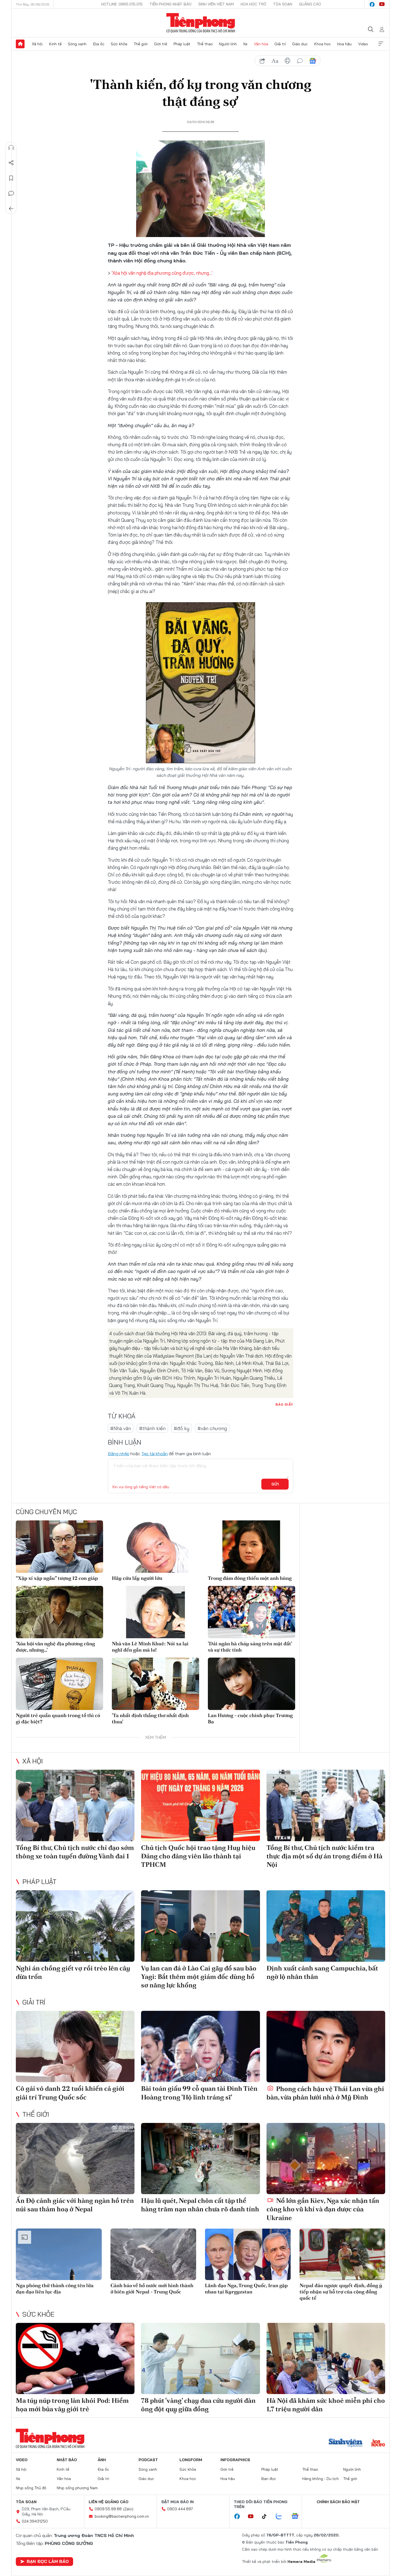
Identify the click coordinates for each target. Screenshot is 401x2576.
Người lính (228, 44)
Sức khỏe (119, 44)
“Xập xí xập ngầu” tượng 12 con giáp (57, 1578)
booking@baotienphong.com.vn (122, 2516)
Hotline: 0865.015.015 (122, 4)
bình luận (300, 61)
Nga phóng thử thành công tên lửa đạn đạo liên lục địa (55, 2289)
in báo (288, 61)
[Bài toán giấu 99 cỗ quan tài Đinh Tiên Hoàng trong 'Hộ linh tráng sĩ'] (200, 2046)
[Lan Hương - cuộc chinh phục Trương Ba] (252, 1684)
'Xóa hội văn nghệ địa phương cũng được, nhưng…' (162, 273)
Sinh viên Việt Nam (216, 4)
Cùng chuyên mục (46, 1512)
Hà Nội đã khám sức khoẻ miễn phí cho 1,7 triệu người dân (326, 2405)
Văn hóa (261, 44)
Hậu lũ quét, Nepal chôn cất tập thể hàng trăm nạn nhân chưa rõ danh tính (200, 2205)
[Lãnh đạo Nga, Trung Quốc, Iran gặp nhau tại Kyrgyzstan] (248, 2254)
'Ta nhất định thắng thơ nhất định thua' (150, 1718)
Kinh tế (55, 44)
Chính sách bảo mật (338, 2502)
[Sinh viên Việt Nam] (346, 2443)
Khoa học (323, 44)
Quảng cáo (310, 4)
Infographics (235, 2460)
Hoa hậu (344, 44)
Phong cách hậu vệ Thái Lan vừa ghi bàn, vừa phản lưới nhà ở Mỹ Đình (325, 2093)
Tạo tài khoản (155, 1454)
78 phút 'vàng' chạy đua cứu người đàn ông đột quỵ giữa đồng (198, 2405)
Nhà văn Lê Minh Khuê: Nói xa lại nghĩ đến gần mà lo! (150, 1647)
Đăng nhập (119, 1454)
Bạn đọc (269, 2479)
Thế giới (141, 44)
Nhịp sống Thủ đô (31, 2488)
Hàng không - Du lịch (321, 2479)
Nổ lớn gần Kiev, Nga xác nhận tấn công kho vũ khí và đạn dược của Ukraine (323, 2209)
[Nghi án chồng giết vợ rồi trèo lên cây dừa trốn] (75, 1926)
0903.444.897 (180, 2509)
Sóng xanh (77, 44)
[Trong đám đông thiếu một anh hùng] (252, 1547)
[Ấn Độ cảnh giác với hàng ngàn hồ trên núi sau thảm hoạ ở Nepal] (75, 2159)
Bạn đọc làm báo (48, 2561)
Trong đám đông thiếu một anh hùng (250, 1578)
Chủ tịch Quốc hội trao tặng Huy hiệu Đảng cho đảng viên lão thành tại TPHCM (198, 1856)
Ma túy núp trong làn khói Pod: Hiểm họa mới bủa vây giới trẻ (72, 2405)
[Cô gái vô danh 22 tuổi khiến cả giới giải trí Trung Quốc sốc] (75, 2046)
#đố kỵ (182, 1428)
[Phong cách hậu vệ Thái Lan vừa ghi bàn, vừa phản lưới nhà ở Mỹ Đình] (326, 2046)
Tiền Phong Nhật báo (170, 4)
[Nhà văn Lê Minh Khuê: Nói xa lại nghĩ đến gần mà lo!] (155, 1612)
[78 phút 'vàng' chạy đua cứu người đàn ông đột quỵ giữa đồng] (200, 2358)
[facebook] (372, 4)
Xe (245, 44)
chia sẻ (262, 61)
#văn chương (212, 1428)
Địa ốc (99, 44)
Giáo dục (300, 44)
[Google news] (298, 2517)
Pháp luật (182, 44)
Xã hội (37, 44)
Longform (191, 2460)
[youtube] (382, 4)
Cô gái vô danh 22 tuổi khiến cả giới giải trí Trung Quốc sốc (70, 2093)
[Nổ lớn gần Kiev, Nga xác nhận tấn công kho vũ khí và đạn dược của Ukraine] (326, 2159)
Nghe (11, 148)
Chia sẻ (11, 163)
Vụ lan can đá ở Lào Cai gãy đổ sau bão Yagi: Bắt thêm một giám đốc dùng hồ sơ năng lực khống (199, 1977)
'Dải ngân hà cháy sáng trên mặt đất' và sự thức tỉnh (250, 1647)
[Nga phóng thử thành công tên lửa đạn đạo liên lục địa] (59, 2254)
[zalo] (282, 2517)
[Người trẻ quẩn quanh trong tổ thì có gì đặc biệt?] (59, 1684)
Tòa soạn (283, 4)
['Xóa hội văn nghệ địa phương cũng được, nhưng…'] (59, 1612)
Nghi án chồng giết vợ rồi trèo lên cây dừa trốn (73, 1972)
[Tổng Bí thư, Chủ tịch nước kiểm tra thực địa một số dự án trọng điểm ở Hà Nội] (326, 1805)
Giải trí (280, 44)
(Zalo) (128, 2509)
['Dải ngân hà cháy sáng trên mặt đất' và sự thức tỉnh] (252, 1612)
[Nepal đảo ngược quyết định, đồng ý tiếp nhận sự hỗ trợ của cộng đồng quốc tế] (342, 2254)
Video (363, 44)
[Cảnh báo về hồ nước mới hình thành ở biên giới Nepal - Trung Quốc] (153, 2254)
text (275, 61)
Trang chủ (20, 44)
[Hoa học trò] (378, 2443)
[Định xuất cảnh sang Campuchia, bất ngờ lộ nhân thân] (326, 1926)
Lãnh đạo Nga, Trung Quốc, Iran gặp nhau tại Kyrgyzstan (246, 2289)
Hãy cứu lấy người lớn (137, 1578)
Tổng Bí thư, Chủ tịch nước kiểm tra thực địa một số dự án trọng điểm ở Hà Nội (324, 1856)
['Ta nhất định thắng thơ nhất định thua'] (155, 1684)
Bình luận (11, 193)
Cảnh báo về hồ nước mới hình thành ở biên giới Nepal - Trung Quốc (152, 2289)
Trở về (11, 209)
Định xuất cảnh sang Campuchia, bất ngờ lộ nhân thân (322, 1972)
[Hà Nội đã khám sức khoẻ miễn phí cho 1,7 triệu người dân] (326, 2358)
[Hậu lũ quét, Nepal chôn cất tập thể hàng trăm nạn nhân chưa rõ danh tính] (200, 2159)
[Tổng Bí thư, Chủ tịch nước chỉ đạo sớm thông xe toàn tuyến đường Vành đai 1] (75, 1805)
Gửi (275, 1484)
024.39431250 (35, 2521)
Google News (313, 61)
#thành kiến (152, 1428)
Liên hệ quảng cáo (109, 2502)
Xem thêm (381, 44)
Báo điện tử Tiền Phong (201, 23)
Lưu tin (11, 178)
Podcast (148, 2460)
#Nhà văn (121, 1428)
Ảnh (102, 2460)
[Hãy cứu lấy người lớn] (155, 1547)
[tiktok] (267, 2517)
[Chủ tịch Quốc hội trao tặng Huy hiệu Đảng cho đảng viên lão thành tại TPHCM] (200, 1805)
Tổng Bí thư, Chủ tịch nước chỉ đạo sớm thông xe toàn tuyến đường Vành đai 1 (75, 1852)
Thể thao (205, 44)
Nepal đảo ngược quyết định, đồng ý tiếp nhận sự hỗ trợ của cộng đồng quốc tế (341, 2292)
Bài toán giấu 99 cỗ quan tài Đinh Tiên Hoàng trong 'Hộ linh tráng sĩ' (199, 2093)
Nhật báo (67, 2460)
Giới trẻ (161, 44)
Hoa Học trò (253, 4)
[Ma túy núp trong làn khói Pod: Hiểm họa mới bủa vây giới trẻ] (75, 2358)
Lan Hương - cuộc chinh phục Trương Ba (250, 1718)
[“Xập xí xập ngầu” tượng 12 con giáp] (59, 1547)
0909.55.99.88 (108, 2509)
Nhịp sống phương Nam (77, 2488)
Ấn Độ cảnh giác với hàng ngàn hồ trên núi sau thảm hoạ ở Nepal (75, 2205)
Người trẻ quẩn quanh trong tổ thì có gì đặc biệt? (58, 1718)
